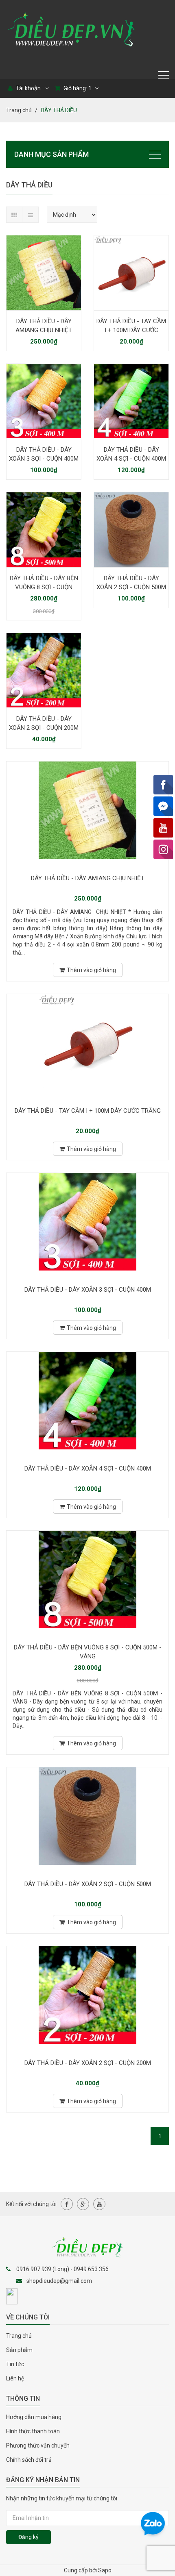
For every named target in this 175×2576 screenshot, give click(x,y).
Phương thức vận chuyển (38, 2445)
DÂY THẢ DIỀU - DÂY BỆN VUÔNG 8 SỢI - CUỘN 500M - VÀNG (44, 587)
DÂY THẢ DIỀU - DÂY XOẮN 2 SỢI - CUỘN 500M (131, 583)
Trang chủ (19, 2336)
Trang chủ (19, 110)
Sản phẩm (19, 2350)
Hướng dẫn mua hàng (34, 2417)
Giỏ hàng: (77, 88)
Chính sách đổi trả (29, 2460)
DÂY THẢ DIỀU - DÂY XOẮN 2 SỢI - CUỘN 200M (44, 723)
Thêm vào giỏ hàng (91, 970)
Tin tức (15, 2364)
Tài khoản (28, 88)
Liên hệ (15, 2378)
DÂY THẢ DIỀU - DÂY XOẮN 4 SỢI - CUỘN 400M (131, 454)
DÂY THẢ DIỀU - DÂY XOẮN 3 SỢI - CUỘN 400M (44, 454)
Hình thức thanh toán (33, 2431)
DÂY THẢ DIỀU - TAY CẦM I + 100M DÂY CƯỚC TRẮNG (131, 330)
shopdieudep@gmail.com (59, 2281)
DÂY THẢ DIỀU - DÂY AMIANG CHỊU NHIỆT (44, 326)
